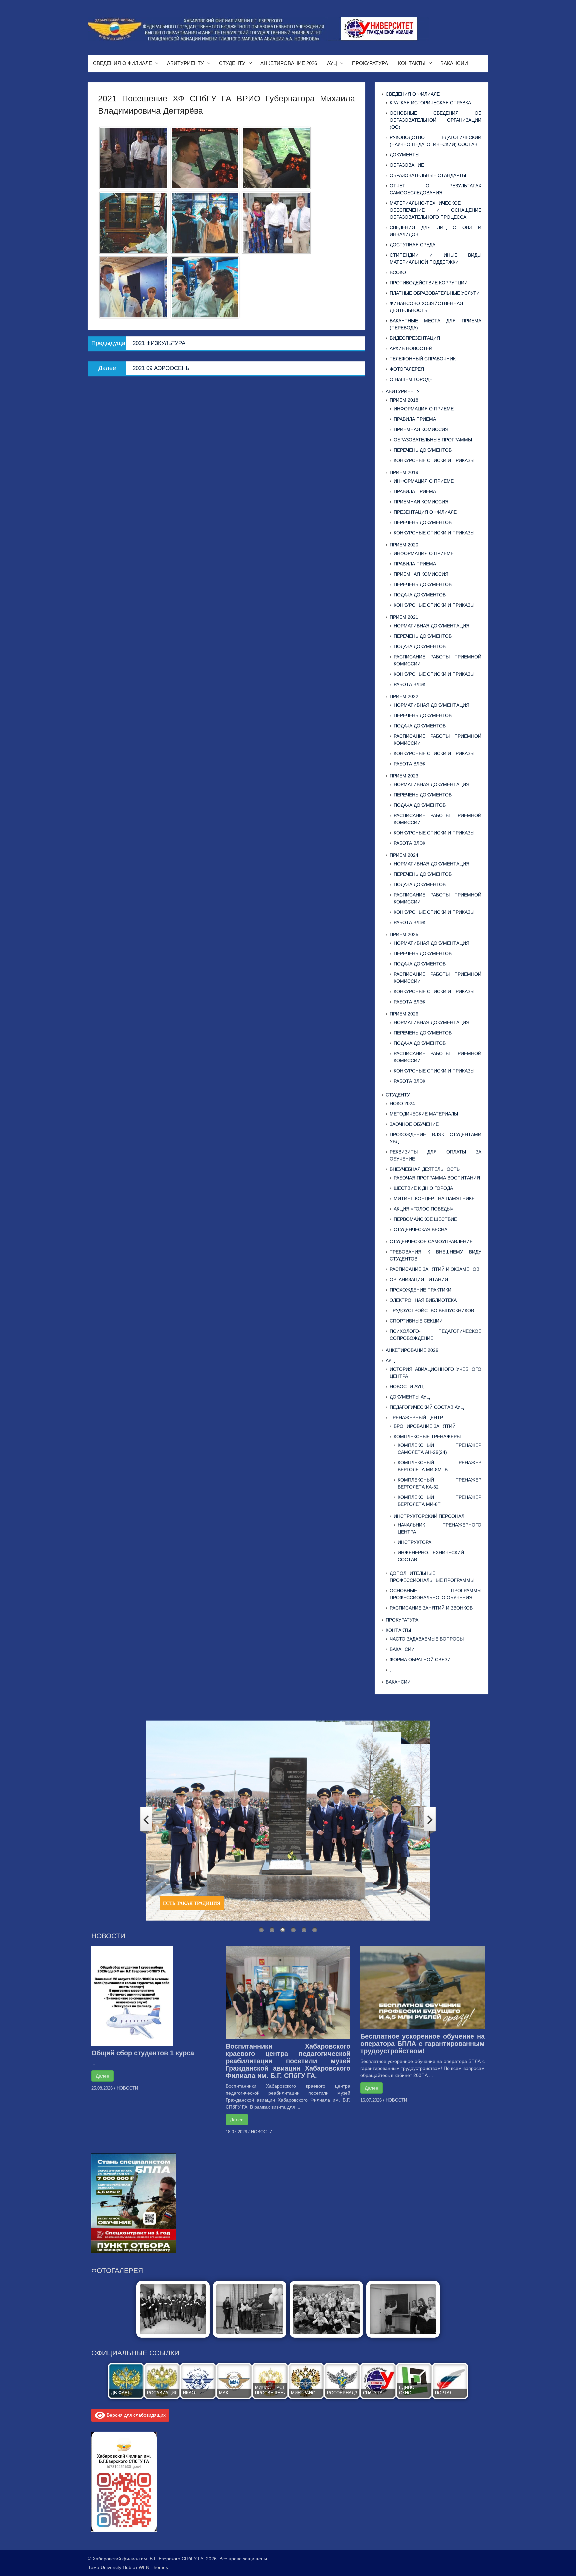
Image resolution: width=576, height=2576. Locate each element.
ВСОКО (398, 272)
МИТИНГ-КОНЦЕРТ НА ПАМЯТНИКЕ (434, 1198)
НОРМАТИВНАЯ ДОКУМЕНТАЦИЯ (431, 626)
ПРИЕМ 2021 (404, 617)
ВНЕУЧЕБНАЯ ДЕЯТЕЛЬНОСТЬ (425, 1169)
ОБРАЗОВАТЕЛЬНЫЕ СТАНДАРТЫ (428, 175)
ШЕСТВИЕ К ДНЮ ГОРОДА (423, 1188)
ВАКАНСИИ (454, 63)
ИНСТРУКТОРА (414, 1542)
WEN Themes (153, 2567)
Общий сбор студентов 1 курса (143, 2053)
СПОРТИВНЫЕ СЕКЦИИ (416, 1321)
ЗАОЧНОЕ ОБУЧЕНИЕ (414, 1124)
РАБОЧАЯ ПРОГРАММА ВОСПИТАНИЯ (437, 1178)
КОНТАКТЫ (412, 63)
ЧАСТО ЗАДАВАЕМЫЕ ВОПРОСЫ (427, 1639)
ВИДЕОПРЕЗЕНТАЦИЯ (415, 338)
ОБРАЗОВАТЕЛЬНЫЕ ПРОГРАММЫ (433, 440)
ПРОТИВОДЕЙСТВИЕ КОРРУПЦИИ (429, 283)
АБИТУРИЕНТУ (185, 63)
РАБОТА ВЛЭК (409, 684)
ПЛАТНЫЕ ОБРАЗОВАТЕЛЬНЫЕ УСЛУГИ (435, 293)
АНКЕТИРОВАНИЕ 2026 (289, 63)
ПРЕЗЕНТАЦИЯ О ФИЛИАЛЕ (425, 512)
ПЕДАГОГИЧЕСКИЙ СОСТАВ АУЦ (427, 1407)
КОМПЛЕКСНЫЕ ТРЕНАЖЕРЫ (427, 1437)
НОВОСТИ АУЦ (406, 1387)
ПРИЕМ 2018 (404, 400)
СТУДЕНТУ (232, 63)
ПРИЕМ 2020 (404, 545)
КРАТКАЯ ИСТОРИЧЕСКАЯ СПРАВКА (430, 103)
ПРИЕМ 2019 (404, 472)
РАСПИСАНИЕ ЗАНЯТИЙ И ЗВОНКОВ (431, 1608)
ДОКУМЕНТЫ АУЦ (410, 1397)
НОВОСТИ (127, 2088)
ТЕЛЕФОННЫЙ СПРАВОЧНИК (423, 359)
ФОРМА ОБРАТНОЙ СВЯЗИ (420, 1660)
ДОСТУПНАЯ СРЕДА (412, 245)
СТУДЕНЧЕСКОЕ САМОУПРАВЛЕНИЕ (431, 1241)
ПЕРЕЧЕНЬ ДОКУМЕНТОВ (423, 450)
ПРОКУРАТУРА (370, 63)
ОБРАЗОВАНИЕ (407, 165)
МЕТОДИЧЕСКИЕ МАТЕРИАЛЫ (424, 1114)
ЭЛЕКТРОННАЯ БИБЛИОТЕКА (423, 1300)
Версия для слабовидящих (135, 2415)
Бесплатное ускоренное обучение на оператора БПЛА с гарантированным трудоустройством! (422, 2044)
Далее (102, 2076)
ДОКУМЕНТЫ (404, 155)
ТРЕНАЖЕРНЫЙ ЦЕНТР (416, 1418)
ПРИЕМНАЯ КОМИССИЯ (421, 429)
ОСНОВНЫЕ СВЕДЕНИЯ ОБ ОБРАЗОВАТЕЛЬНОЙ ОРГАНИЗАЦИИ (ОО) (435, 120)
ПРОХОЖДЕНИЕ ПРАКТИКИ (420, 1290)
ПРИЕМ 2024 (404, 855)
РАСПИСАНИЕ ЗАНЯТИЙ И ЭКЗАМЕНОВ (434, 1269)
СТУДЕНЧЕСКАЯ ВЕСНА (420, 1229)
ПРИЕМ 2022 (404, 696)
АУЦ (332, 63)
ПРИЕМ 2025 (404, 934)
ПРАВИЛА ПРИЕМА (415, 419)
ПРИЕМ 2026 (404, 1014)
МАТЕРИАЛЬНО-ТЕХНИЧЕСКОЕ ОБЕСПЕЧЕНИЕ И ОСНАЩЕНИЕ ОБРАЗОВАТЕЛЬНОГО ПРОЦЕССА (435, 210)
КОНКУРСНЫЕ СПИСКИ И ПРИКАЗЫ (434, 460)
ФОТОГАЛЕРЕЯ (407, 369)
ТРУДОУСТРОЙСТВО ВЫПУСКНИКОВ (432, 1311)
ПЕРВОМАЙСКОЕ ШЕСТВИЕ (425, 1219)
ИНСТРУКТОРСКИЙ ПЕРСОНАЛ (429, 1516)
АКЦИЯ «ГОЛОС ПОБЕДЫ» (423, 1209)
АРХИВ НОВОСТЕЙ (411, 348)
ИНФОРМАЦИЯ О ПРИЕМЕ (424, 409)
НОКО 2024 (402, 1103)
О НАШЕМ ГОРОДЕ (411, 379)
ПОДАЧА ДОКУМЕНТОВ (420, 595)
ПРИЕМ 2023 (404, 776)
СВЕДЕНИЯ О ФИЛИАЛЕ (122, 63)
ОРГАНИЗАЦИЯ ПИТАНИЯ (419, 1279)
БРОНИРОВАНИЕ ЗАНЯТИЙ (425, 1426)
